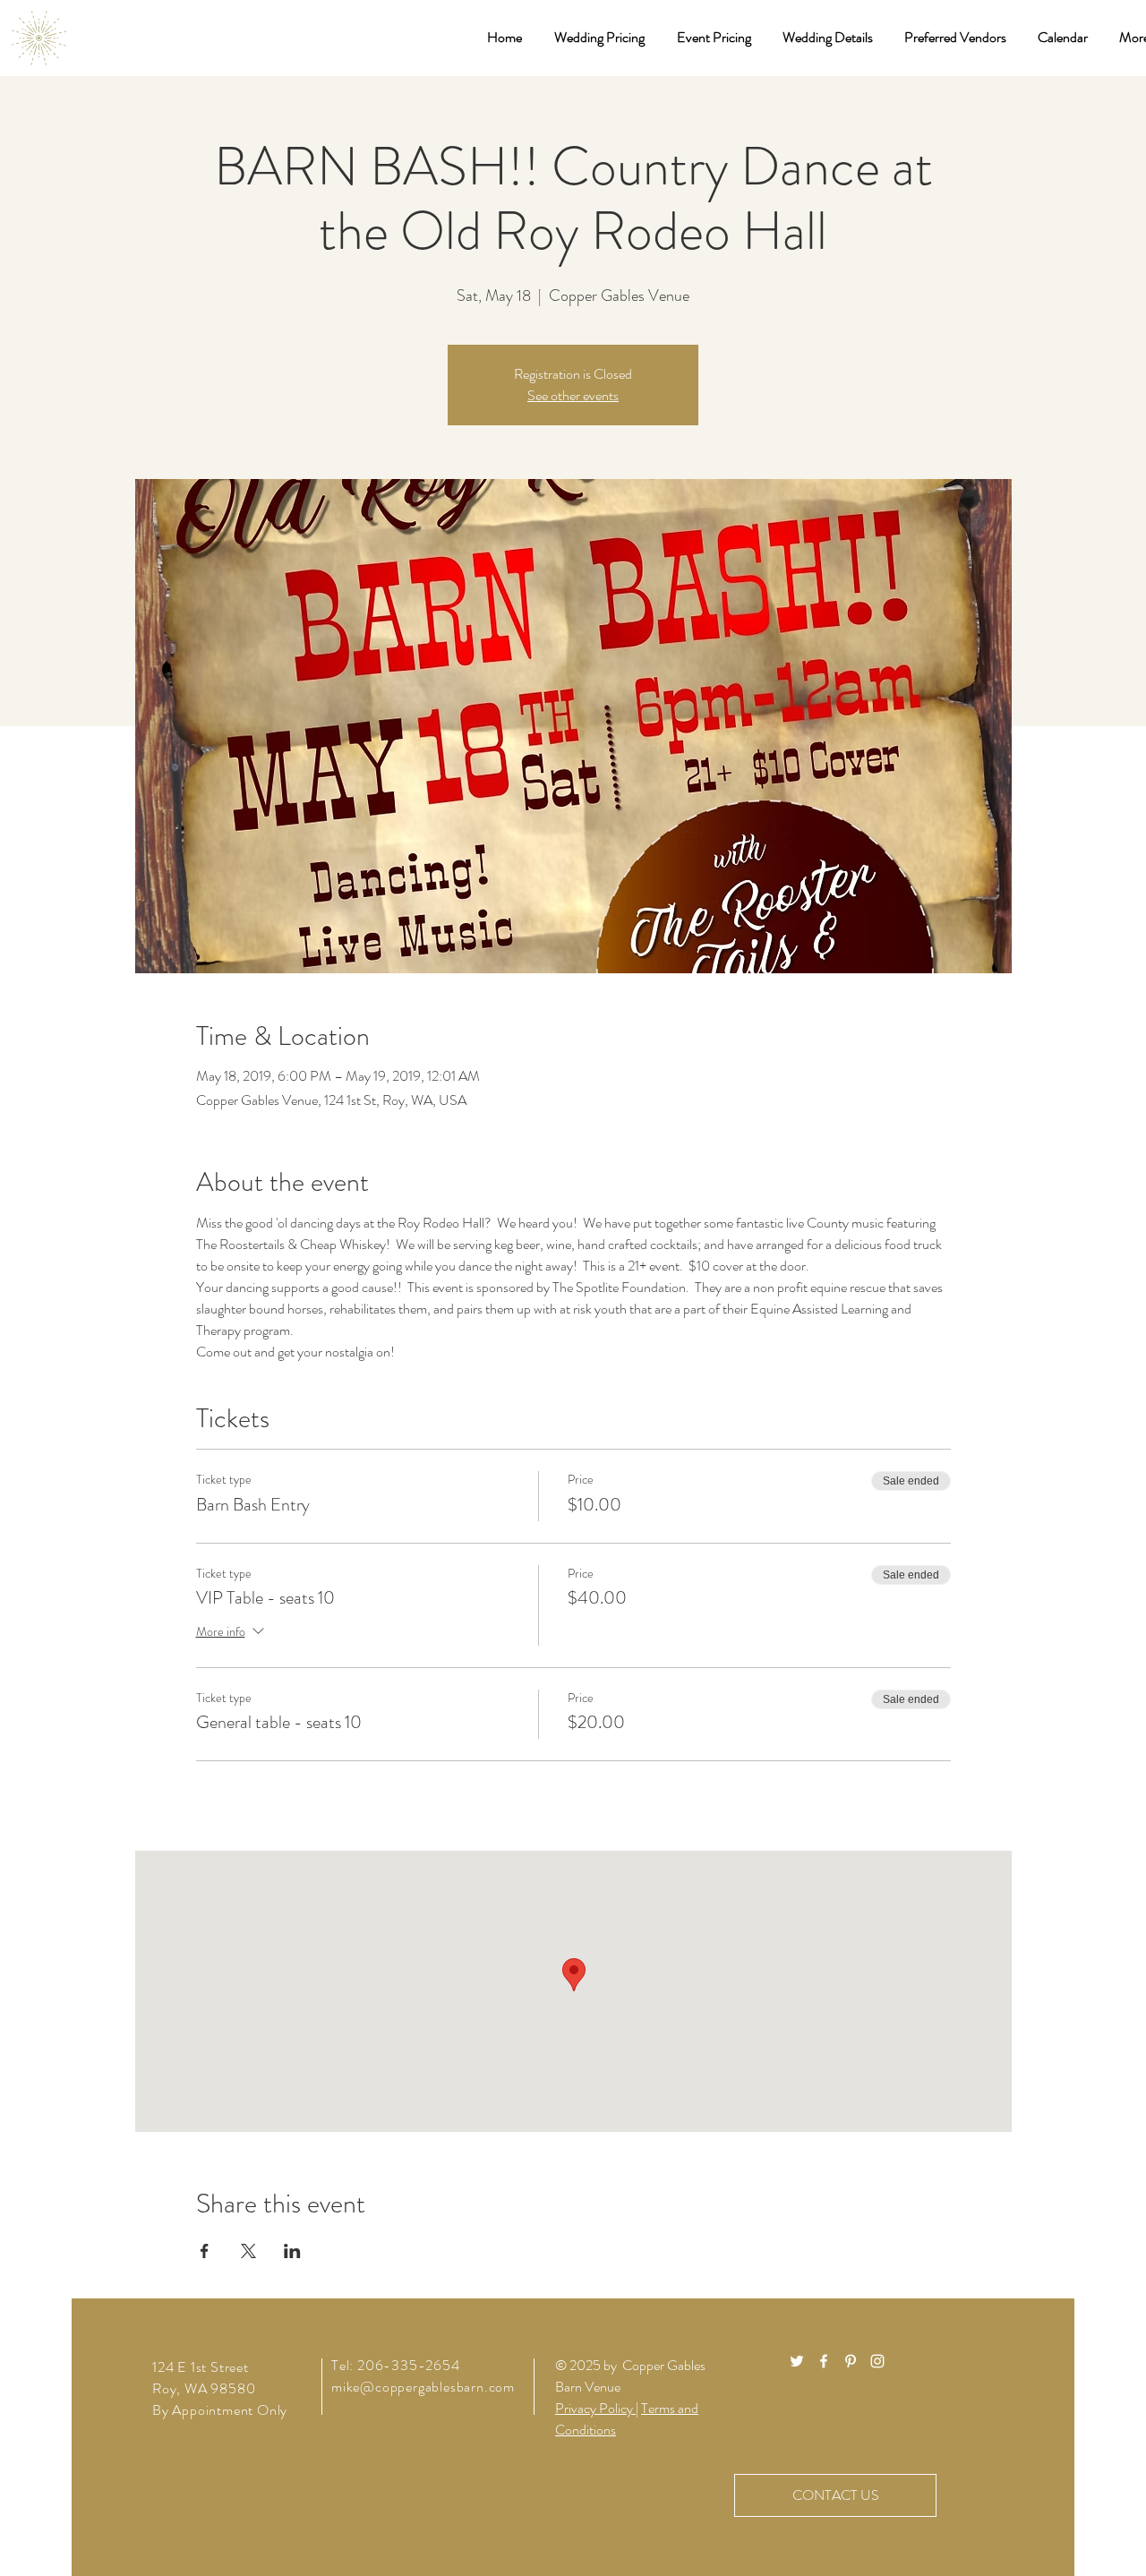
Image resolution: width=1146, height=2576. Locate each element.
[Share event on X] (248, 2251)
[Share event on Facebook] (205, 2251)
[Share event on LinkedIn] (292, 2251)
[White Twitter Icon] (797, 2361)
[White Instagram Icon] (877, 2361)
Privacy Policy (595, 2408)
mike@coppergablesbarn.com (423, 2387)
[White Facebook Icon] (824, 2361)
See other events (573, 395)
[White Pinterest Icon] (851, 2361)
